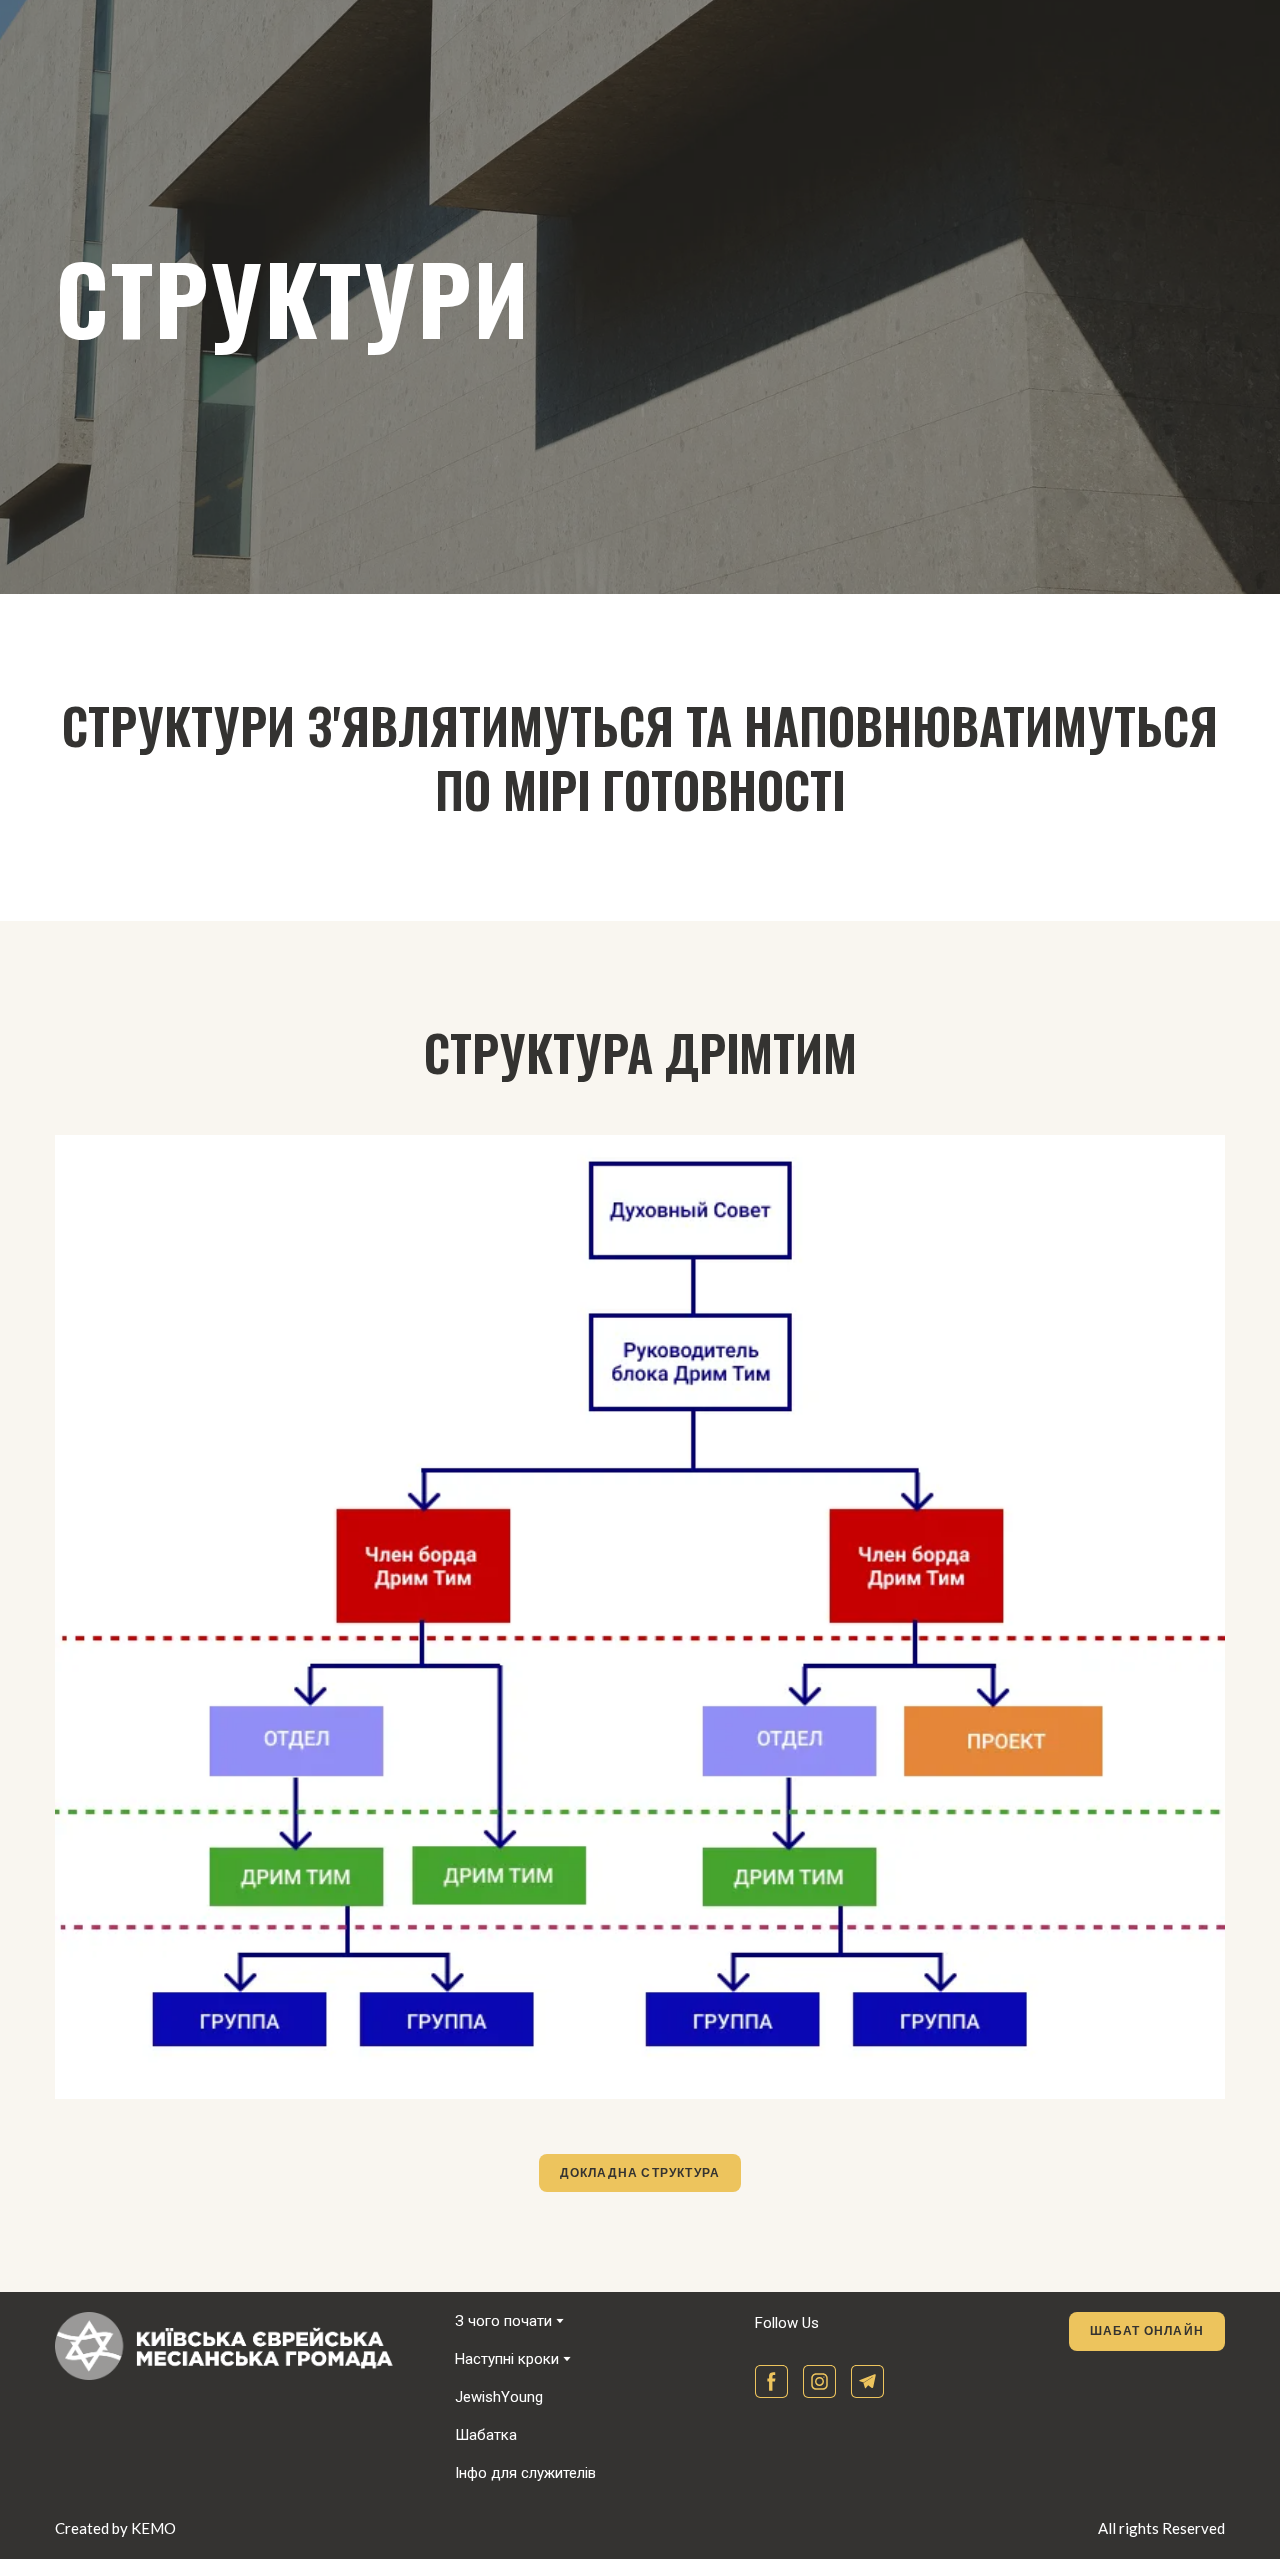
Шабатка (486, 2435)
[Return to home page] (240, 2346)
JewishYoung (499, 2397)
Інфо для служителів (525, 2473)
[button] (640, 2173)
